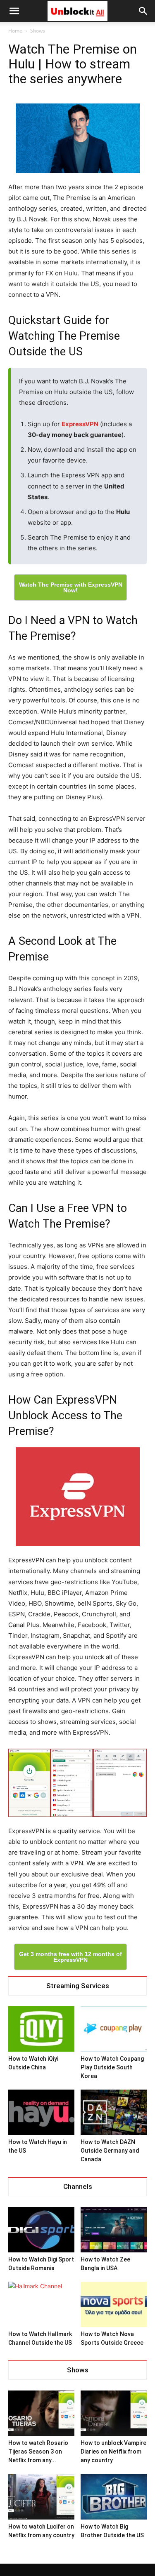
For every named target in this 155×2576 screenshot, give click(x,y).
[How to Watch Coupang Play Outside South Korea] (114, 2029)
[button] (143, 11)
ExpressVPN (80, 424)
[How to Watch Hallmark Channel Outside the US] (41, 2304)
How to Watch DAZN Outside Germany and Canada (110, 2151)
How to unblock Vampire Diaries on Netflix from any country (113, 2452)
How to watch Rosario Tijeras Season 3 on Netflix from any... (38, 2452)
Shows (38, 31)
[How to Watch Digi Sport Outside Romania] (41, 2230)
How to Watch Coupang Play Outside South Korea (112, 2067)
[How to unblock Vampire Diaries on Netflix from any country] (114, 2413)
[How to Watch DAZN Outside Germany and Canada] (114, 2112)
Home (15, 31)
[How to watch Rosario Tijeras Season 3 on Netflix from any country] (41, 2413)
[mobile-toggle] (14, 11)
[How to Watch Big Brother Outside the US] (114, 2496)
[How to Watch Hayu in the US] (41, 2112)
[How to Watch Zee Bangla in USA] (114, 2230)
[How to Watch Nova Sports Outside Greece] (114, 2304)
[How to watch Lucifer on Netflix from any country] (41, 2496)
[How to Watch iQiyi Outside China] (41, 2029)
